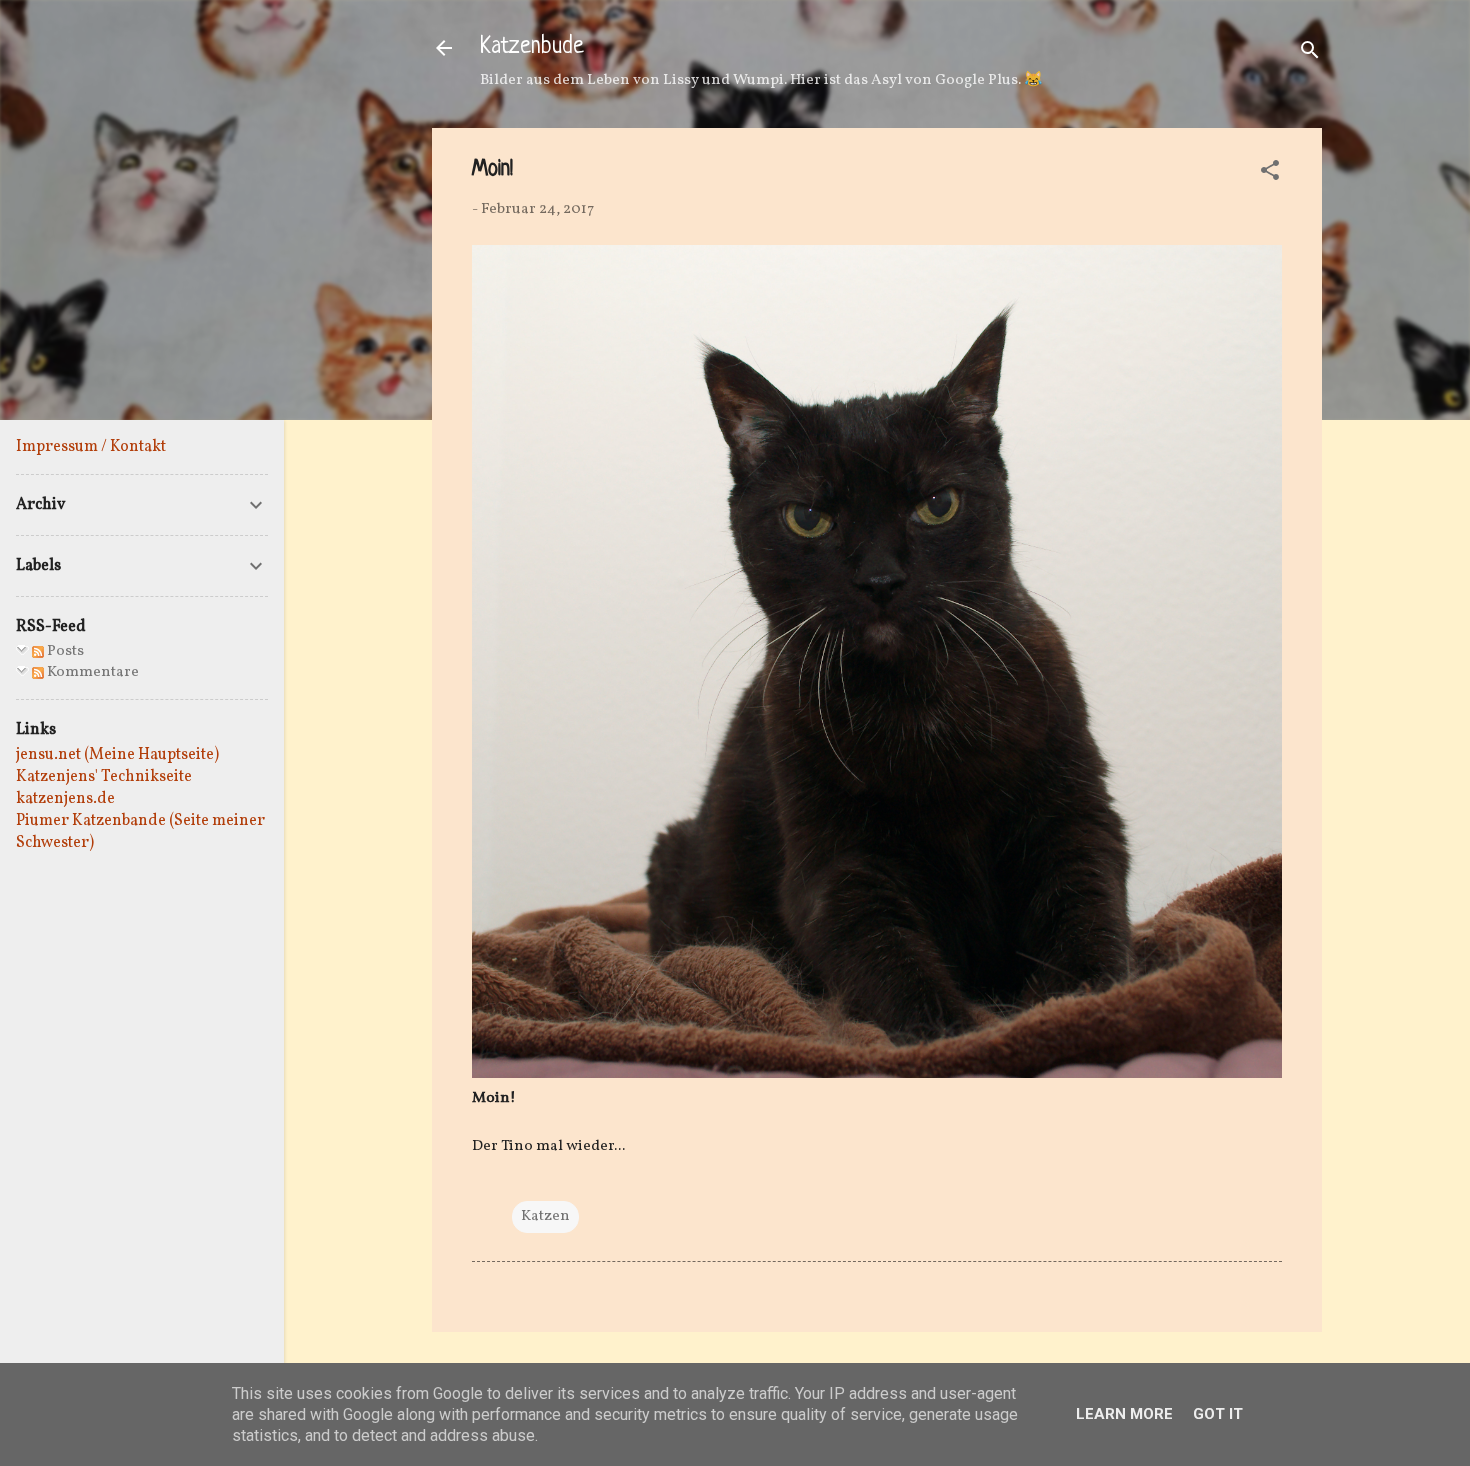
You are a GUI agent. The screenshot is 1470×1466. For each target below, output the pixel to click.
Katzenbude (532, 47)
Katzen (545, 1216)
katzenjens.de (65, 799)
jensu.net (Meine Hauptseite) (117, 755)
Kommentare (91, 672)
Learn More (1124, 1414)
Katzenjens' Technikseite (104, 777)
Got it (1218, 1414)
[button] (1270, 174)
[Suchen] (1310, 54)
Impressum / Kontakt (91, 447)
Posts (64, 651)
